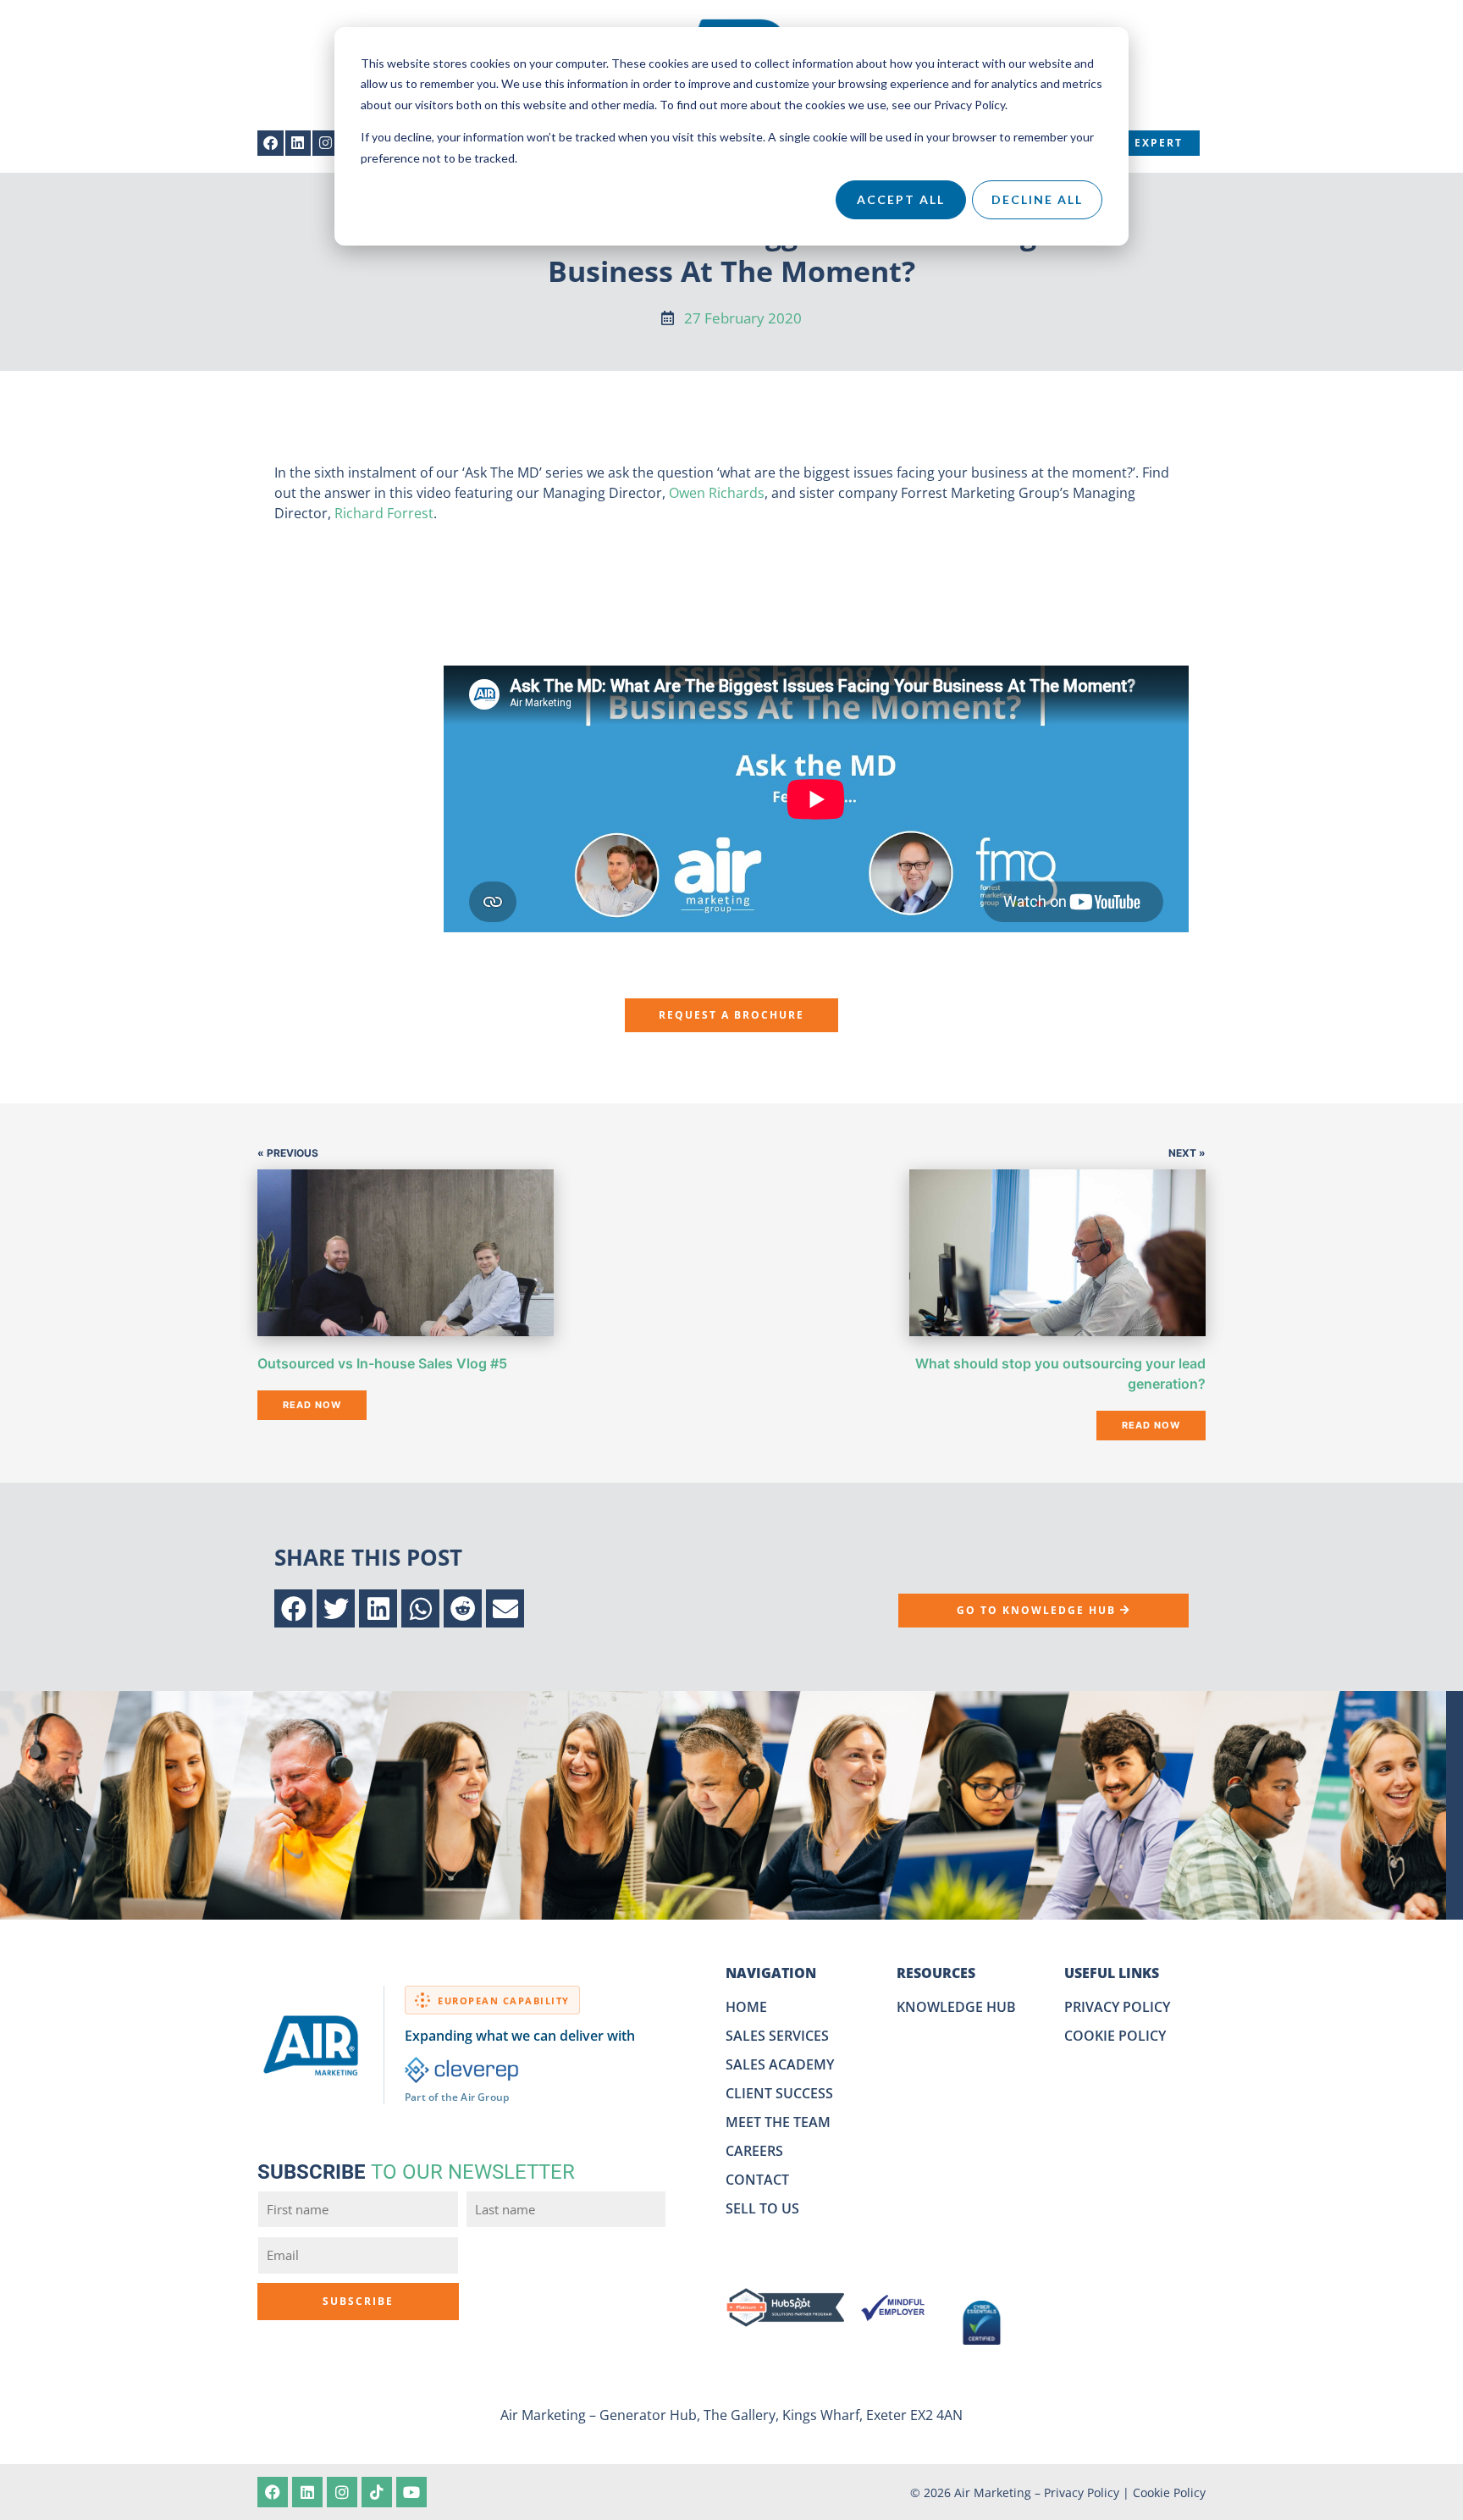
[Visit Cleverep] (462, 2070)
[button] (293, 1608)
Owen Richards (717, 493)
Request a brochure (731, 1015)
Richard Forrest (384, 513)
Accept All (901, 199)
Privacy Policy (1082, 2492)
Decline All (1037, 199)
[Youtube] (411, 2492)
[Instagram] (326, 144)
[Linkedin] (298, 144)
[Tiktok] (377, 2492)
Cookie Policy (1169, 2492)
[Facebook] (271, 144)
